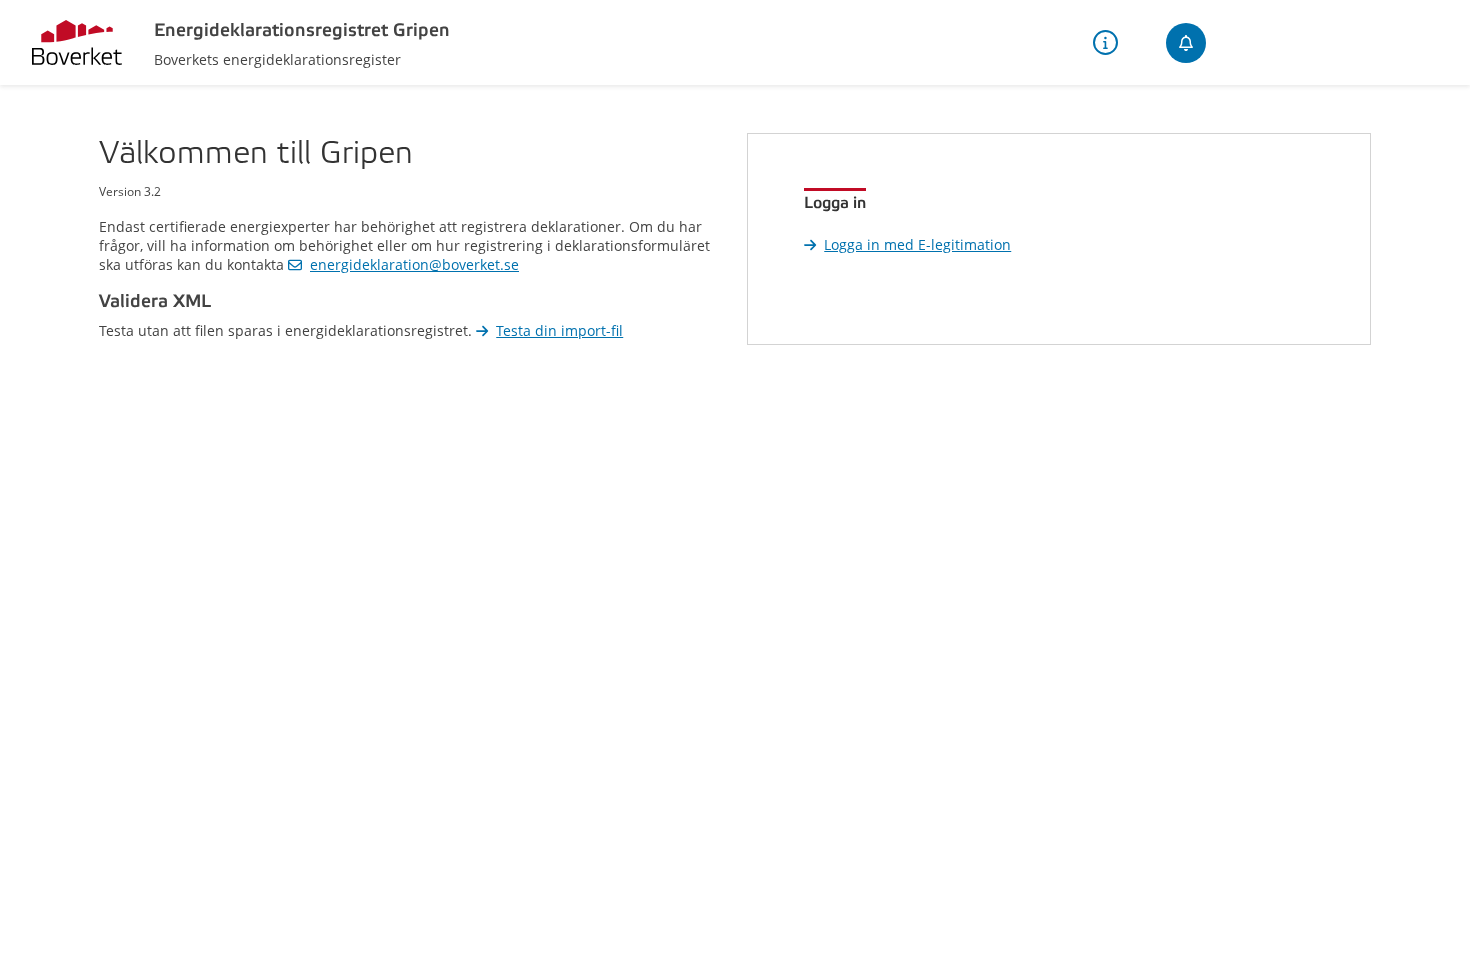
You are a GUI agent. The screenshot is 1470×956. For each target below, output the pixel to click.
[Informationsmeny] (1105, 42)
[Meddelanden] (1186, 43)
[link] (403, 264)
